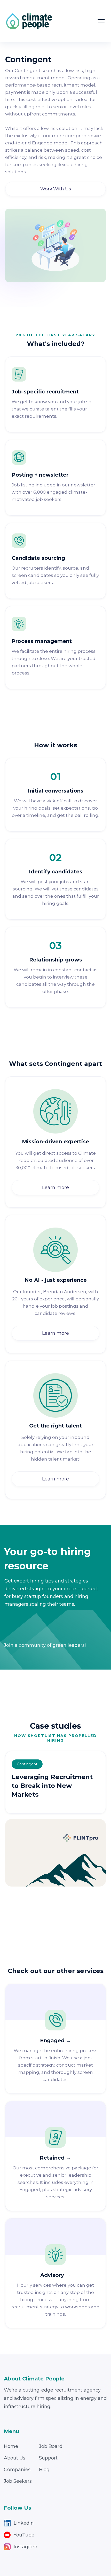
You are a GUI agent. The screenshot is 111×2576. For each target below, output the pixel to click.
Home (11, 2446)
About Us (15, 2458)
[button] (101, 21)
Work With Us (56, 189)
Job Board (51, 2446)
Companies (17, 2470)
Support (48, 2458)
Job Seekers (18, 2481)
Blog (44, 2470)
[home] (29, 21)
